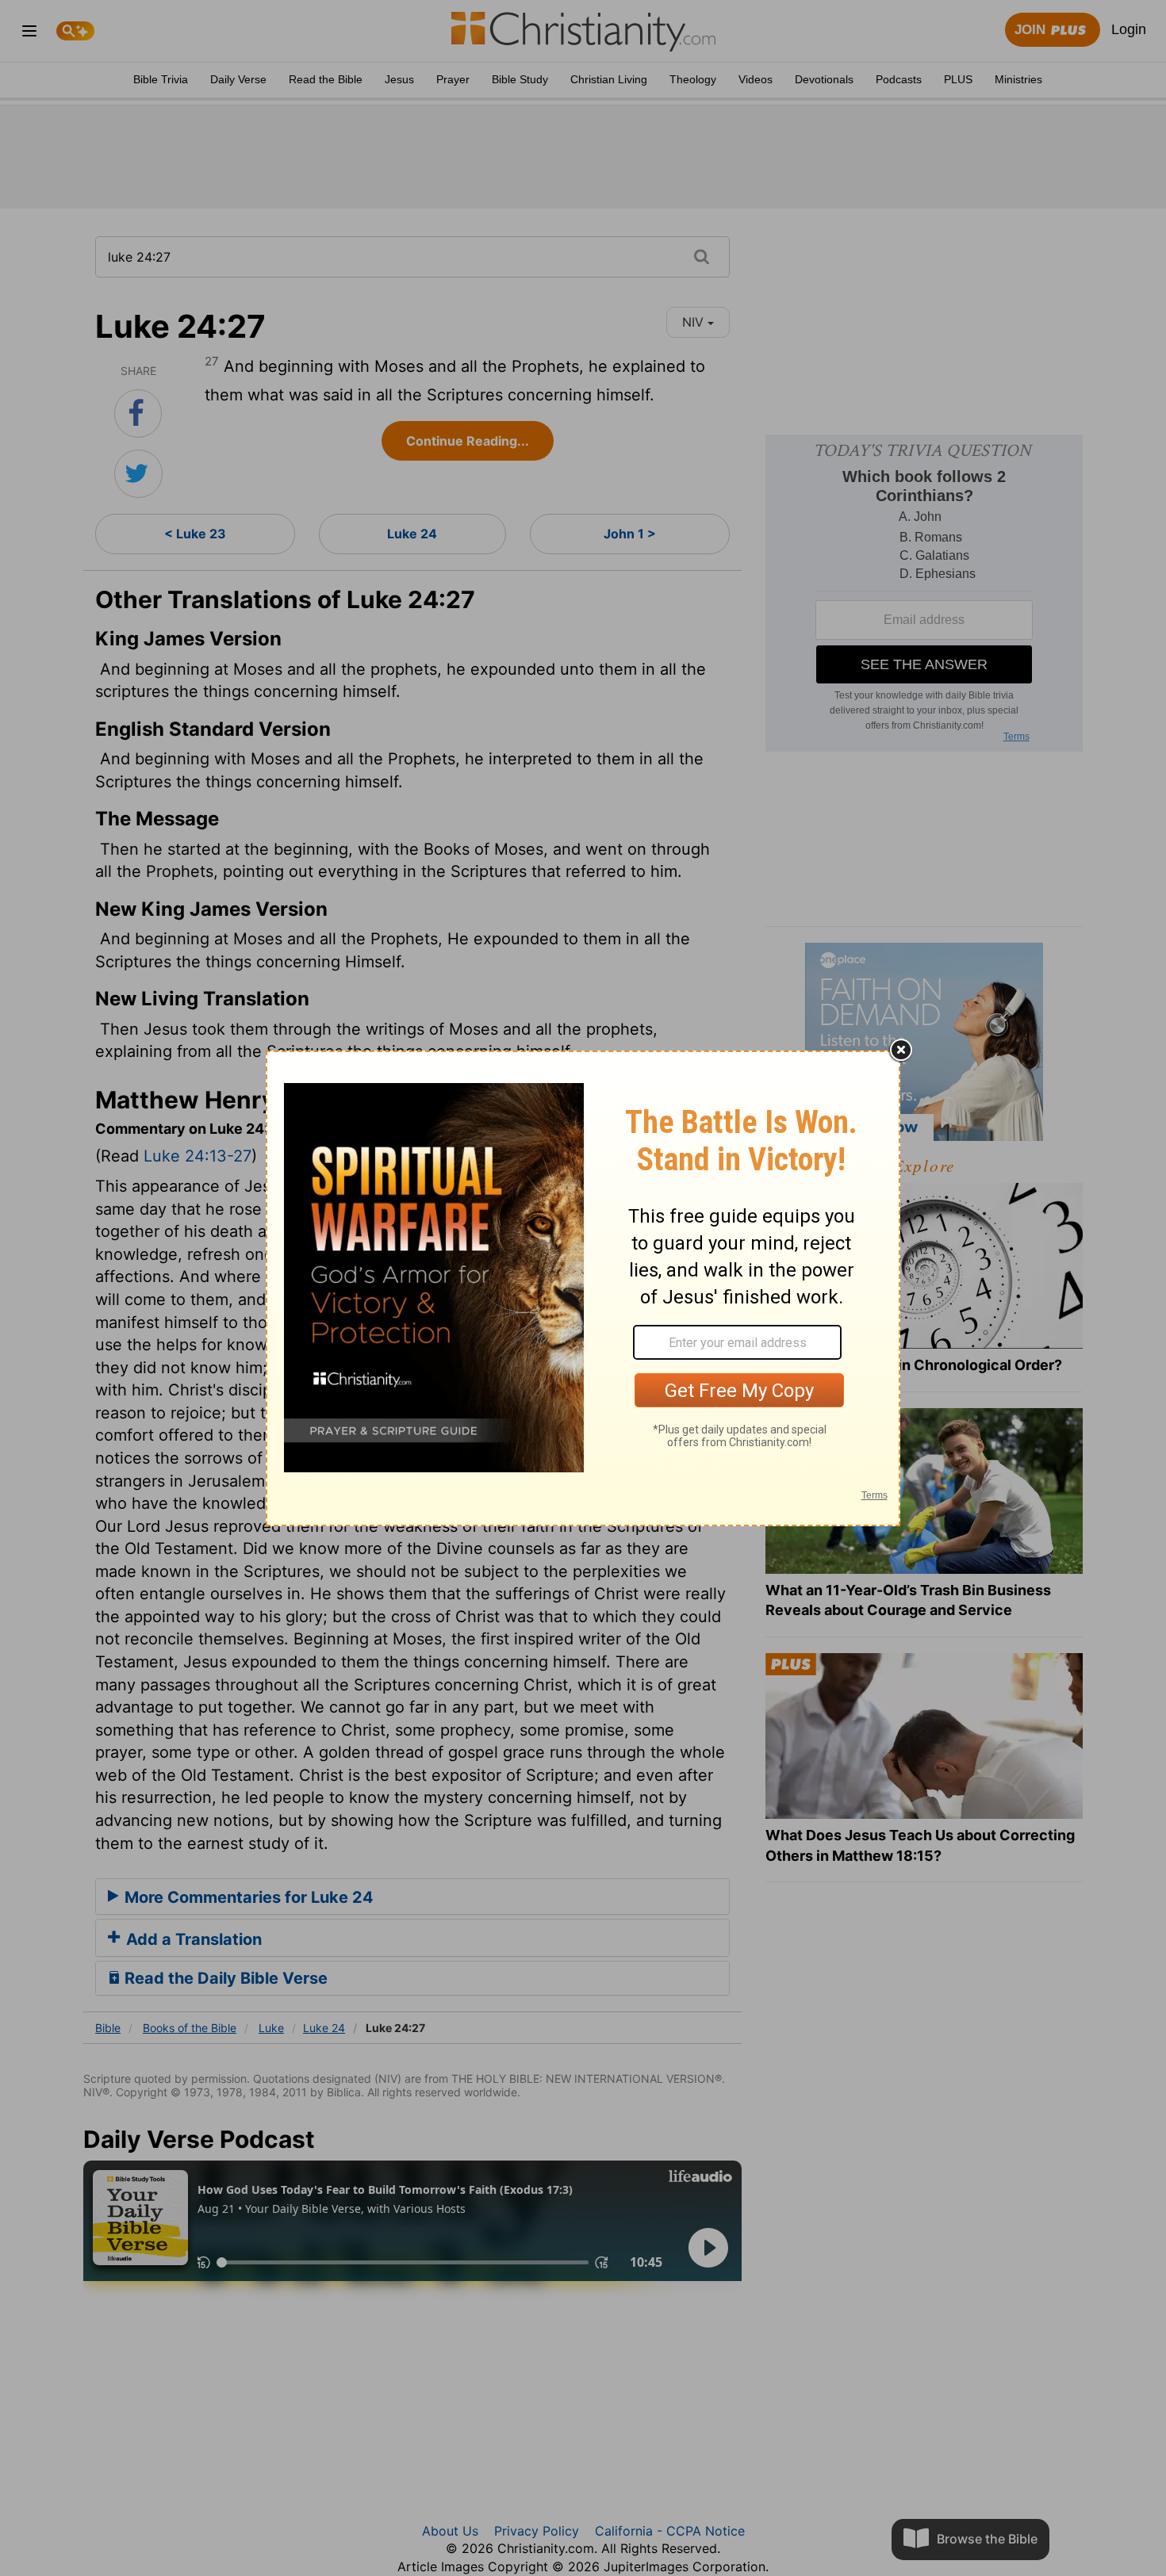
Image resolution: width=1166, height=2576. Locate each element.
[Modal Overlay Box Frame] (583, 1288)
